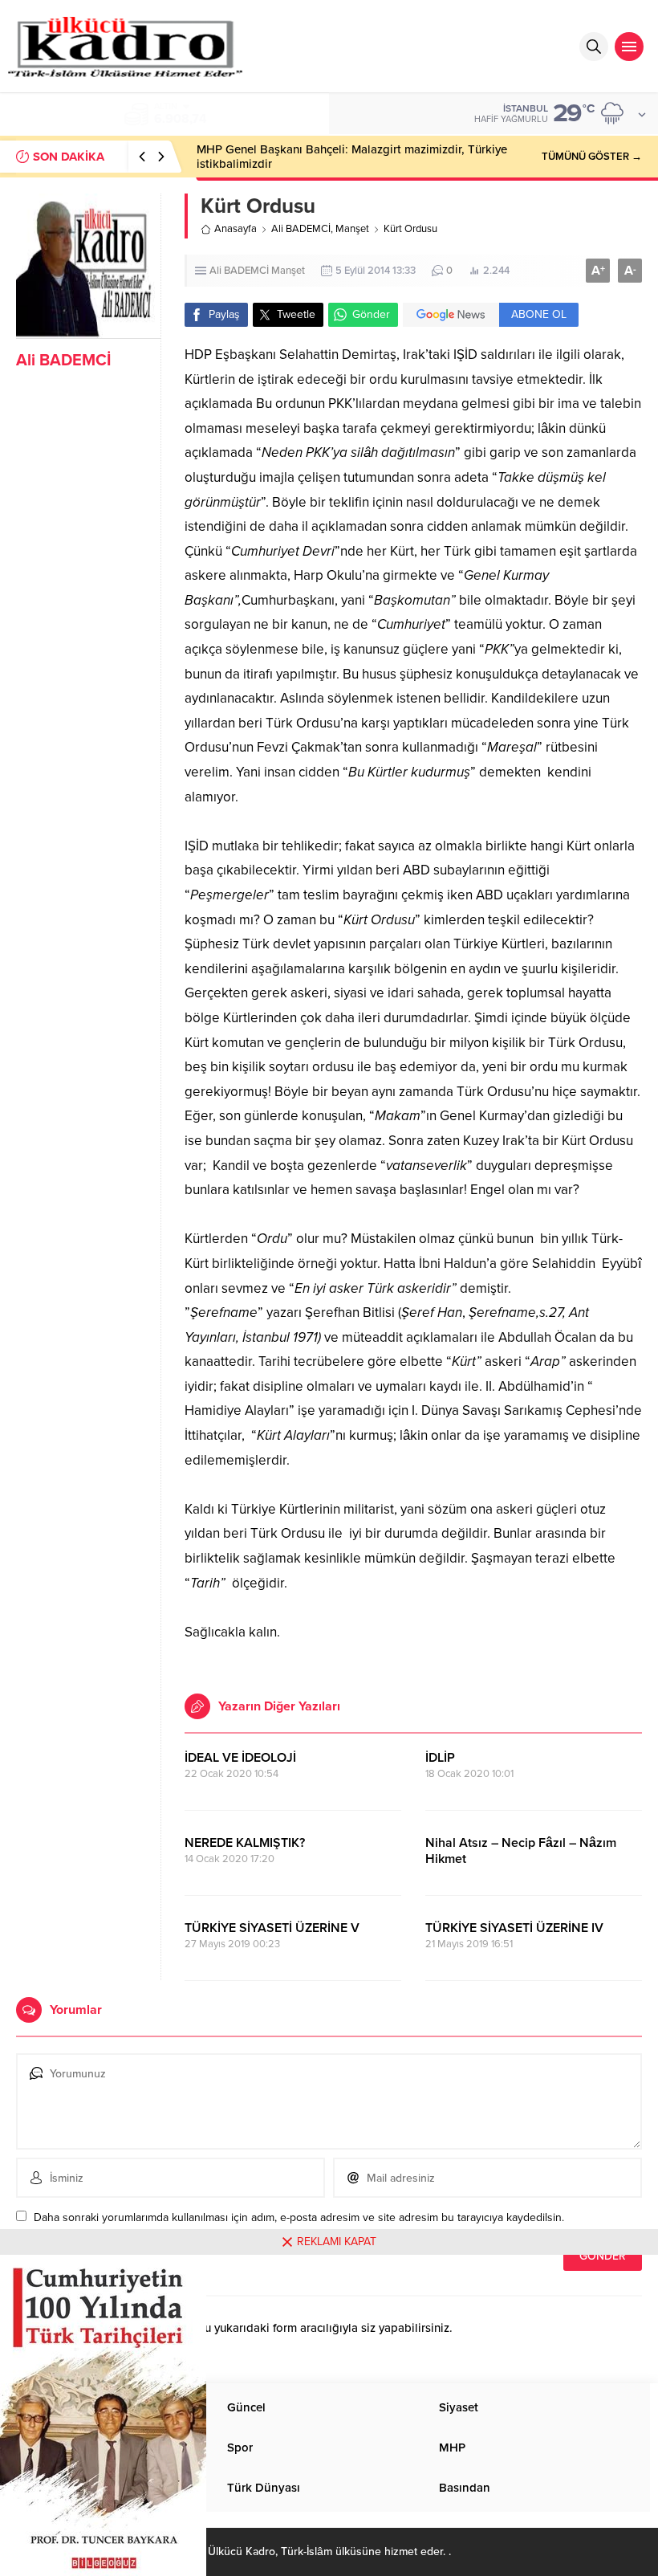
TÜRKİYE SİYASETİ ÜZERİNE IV (514, 1928)
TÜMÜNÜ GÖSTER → (592, 157)
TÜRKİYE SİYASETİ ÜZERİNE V (272, 1928)
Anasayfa (236, 229)
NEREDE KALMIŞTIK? (245, 1843)
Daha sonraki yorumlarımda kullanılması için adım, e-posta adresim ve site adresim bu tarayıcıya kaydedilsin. (299, 2217)
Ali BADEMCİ (63, 361)
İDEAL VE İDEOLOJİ (240, 1758)
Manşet (352, 229)
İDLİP (440, 1758)
